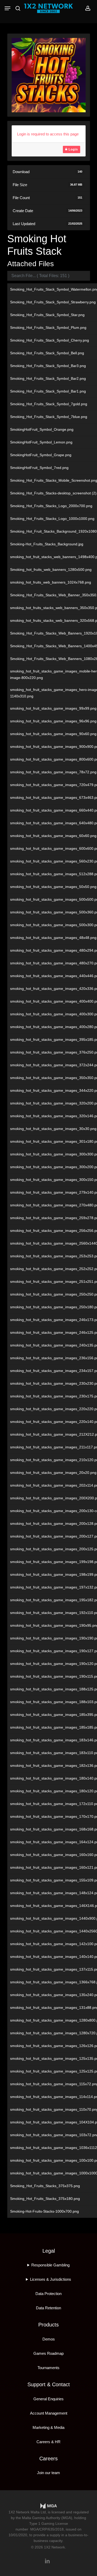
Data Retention (48, 2308)
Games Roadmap (48, 2353)
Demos (49, 2339)
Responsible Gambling (50, 2265)
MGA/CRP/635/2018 (47, 2529)
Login (73, 149)
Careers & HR (48, 2442)
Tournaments (48, 2368)
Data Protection (48, 2294)
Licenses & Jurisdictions (51, 2279)
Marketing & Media (48, 2427)
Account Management (49, 2413)
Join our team (48, 2473)
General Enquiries (48, 2399)
